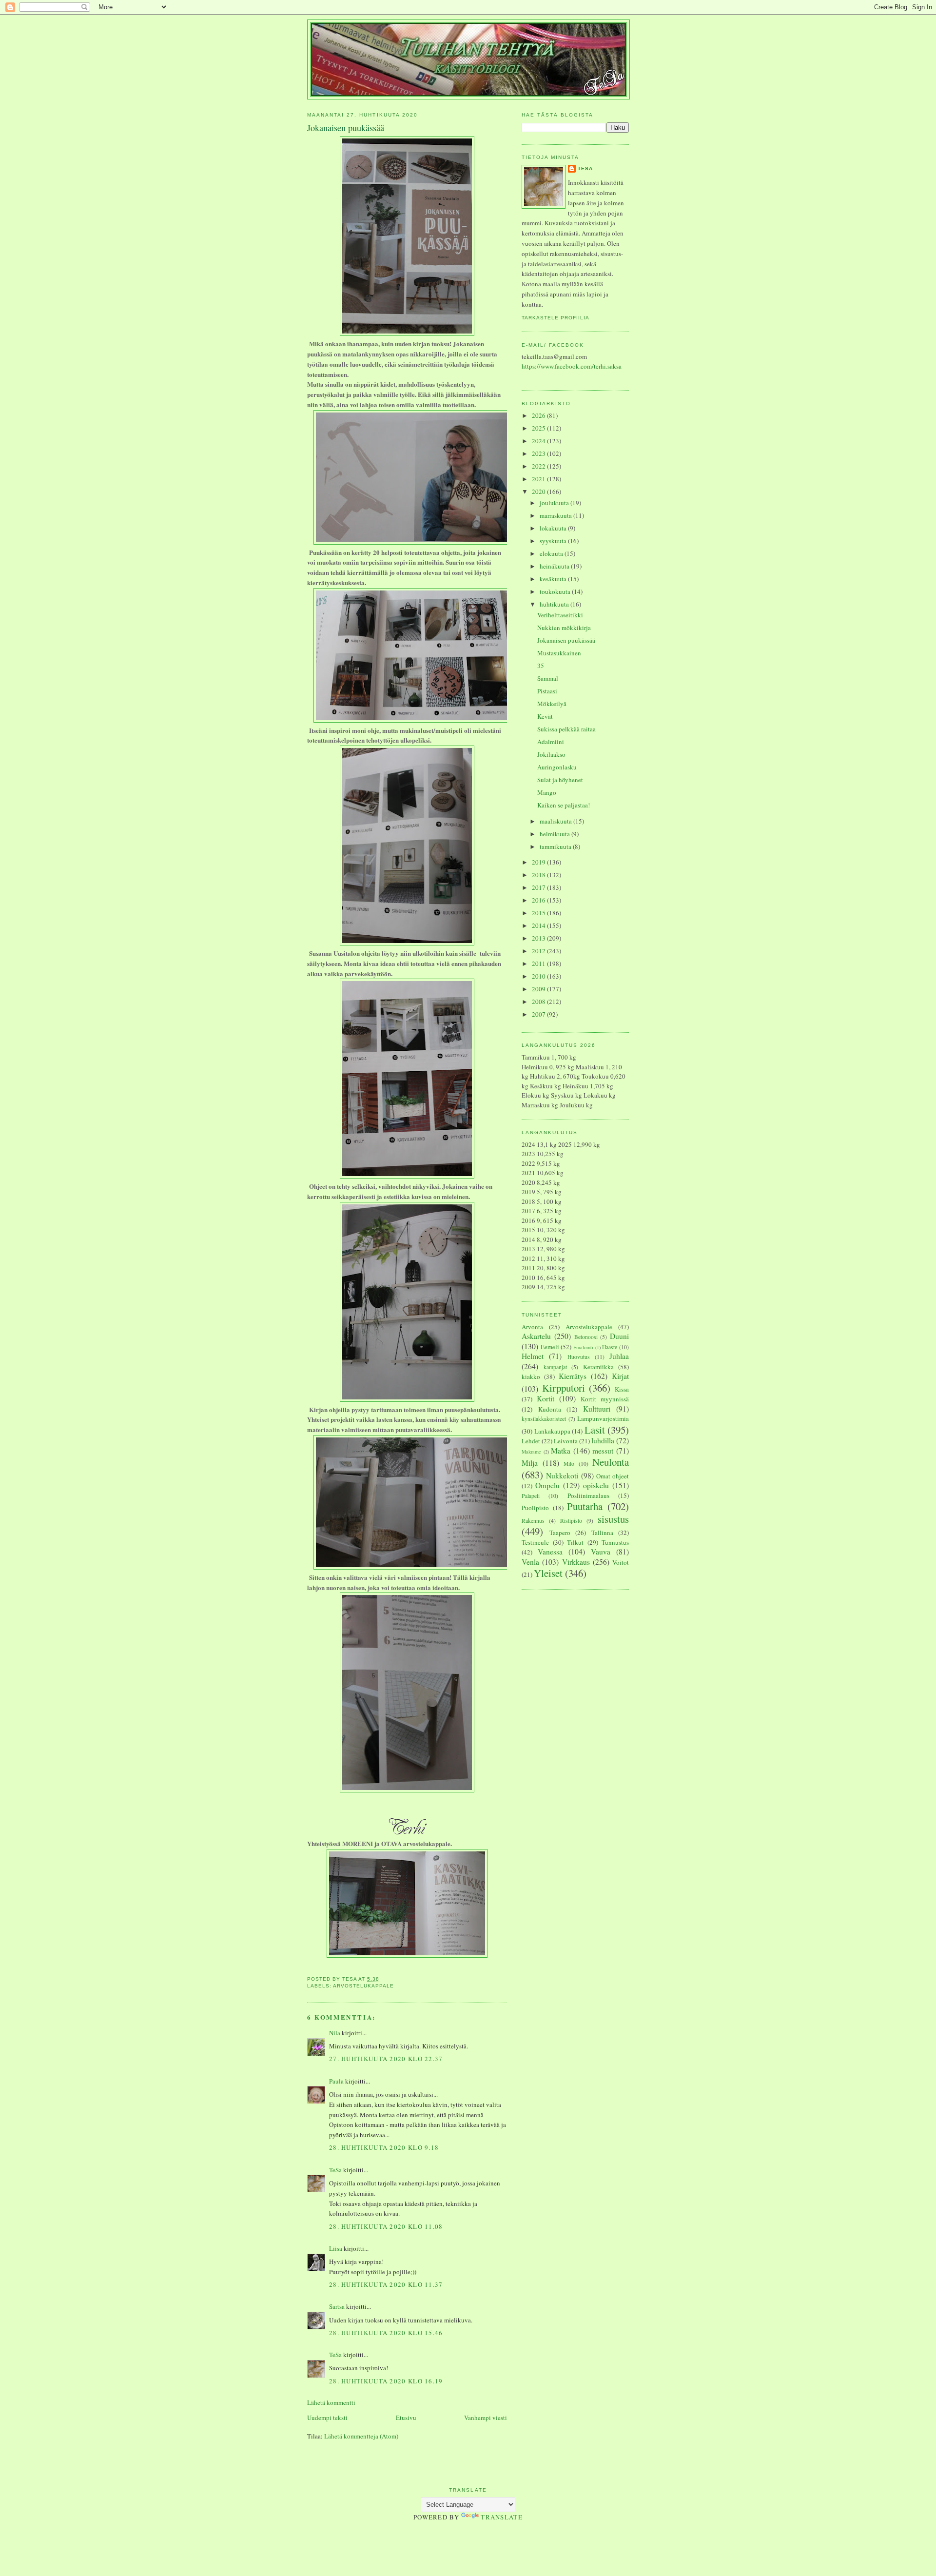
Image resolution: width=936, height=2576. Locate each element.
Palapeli (531, 1496)
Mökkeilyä (552, 704)
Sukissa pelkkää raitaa (566, 729)
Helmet (533, 1356)
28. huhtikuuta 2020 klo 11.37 (386, 2284)
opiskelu (596, 1485)
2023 (539, 453)
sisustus (613, 1519)
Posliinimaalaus (588, 1495)
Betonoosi (586, 1337)
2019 (539, 862)
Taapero (560, 1533)
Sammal (548, 678)
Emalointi (583, 1347)
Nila (335, 2033)
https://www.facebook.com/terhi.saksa (572, 366)
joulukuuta (555, 503)
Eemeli (550, 1347)
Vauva (601, 1552)
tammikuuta (556, 846)
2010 (539, 976)
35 (541, 666)
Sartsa (337, 2306)
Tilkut (575, 1542)
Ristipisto (571, 1521)
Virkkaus (576, 1562)
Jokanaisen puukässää (566, 640)
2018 (539, 875)
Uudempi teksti (327, 2418)
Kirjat (620, 1376)
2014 (539, 925)
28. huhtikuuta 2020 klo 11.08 (386, 2226)
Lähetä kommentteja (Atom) (361, 2436)
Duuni (619, 1336)
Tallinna (602, 1533)
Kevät (545, 716)
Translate (502, 2517)
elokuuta (552, 553)
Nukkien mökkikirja (564, 628)
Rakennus (533, 1521)
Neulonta (611, 1462)
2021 (539, 479)
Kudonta (550, 1409)
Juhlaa (619, 1356)
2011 (539, 964)
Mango (547, 792)
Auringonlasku (557, 767)
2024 (539, 441)
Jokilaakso (551, 754)
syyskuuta (554, 541)
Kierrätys (573, 1376)
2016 (539, 900)
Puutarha (585, 1506)
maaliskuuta (556, 821)
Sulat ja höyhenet (560, 780)
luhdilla (603, 1440)
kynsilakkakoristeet (544, 1419)
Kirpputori (564, 1388)
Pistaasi (547, 691)
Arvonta (532, 1327)
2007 (539, 1014)
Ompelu (547, 1485)
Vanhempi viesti (486, 2418)
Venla (530, 1562)
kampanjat (555, 1367)
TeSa (335, 2170)
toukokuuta (556, 591)
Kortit (546, 1398)
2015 (539, 913)
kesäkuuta (554, 579)
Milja (530, 1463)
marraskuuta (556, 515)
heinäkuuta (555, 566)
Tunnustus (615, 1542)
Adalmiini (551, 742)
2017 (539, 887)
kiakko (531, 1376)
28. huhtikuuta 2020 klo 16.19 (386, 2381)
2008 (539, 1002)
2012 (539, 951)
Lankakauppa (552, 1431)
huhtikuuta (555, 604)
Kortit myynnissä (605, 1399)
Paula (336, 2081)
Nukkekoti (562, 1475)
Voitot (621, 1562)
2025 (539, 428)
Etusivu (406, 2418)
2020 (539, 492)
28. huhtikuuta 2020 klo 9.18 (384, 2147)
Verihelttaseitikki (560, 615)
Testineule (535, 1542)
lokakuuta (554, 528)
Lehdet (531, 1441)
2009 (539, 989)
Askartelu (536, 1336)
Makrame (531, 1452)
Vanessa (550, 1552)
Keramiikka (598, 1367)
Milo (569, 1464)
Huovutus (579, 1357)
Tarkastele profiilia (556, 318)
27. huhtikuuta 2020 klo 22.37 (386, 2059)
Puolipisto (535, 1508)
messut (603, 1451)
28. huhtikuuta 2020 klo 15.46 (386, 2333)
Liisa (336, 2248)
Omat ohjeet (613, 1476)
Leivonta (566, 1441)
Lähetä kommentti (331, 2402)
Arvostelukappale (363, 1986)
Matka (561, 1451)
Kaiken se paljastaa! (564, 805)
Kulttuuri (597, 1409)
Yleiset (548, 1573)
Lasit (595, 1430)
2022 (539, 466)
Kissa (622, 1389)
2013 (539, 938)
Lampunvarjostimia (603, 1418)
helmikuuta (556, 834)
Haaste (610, 1347)
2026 (539, 415)
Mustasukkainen (559, 653)
